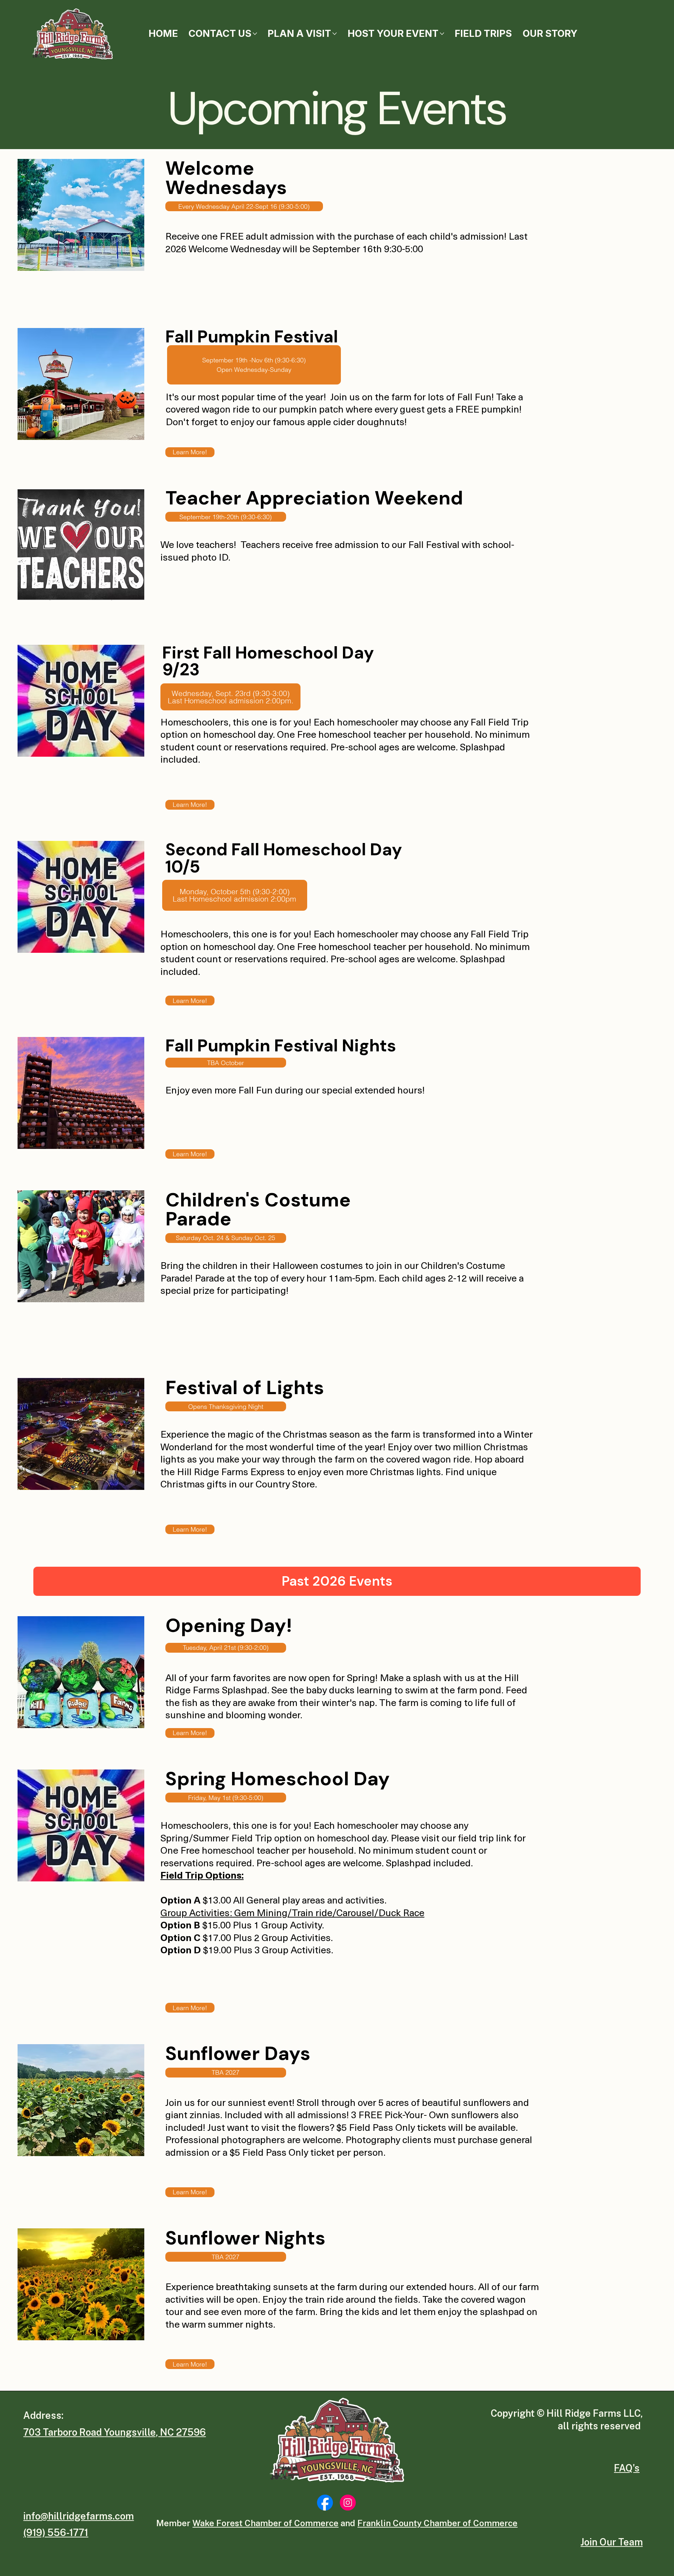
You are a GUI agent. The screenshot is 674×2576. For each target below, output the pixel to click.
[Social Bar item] (325, 2503)
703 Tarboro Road (64, 2432)
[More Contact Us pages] (255, 34)
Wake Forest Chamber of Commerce (265, 2523)
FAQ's (627, 2468)
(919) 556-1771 (56, 2532)
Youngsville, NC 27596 (155, 2432)
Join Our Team (612, 2542)
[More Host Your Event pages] (442, 34)
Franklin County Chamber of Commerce (437, 2523)
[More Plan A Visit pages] (335, 34)
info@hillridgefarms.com (78, 2516)
